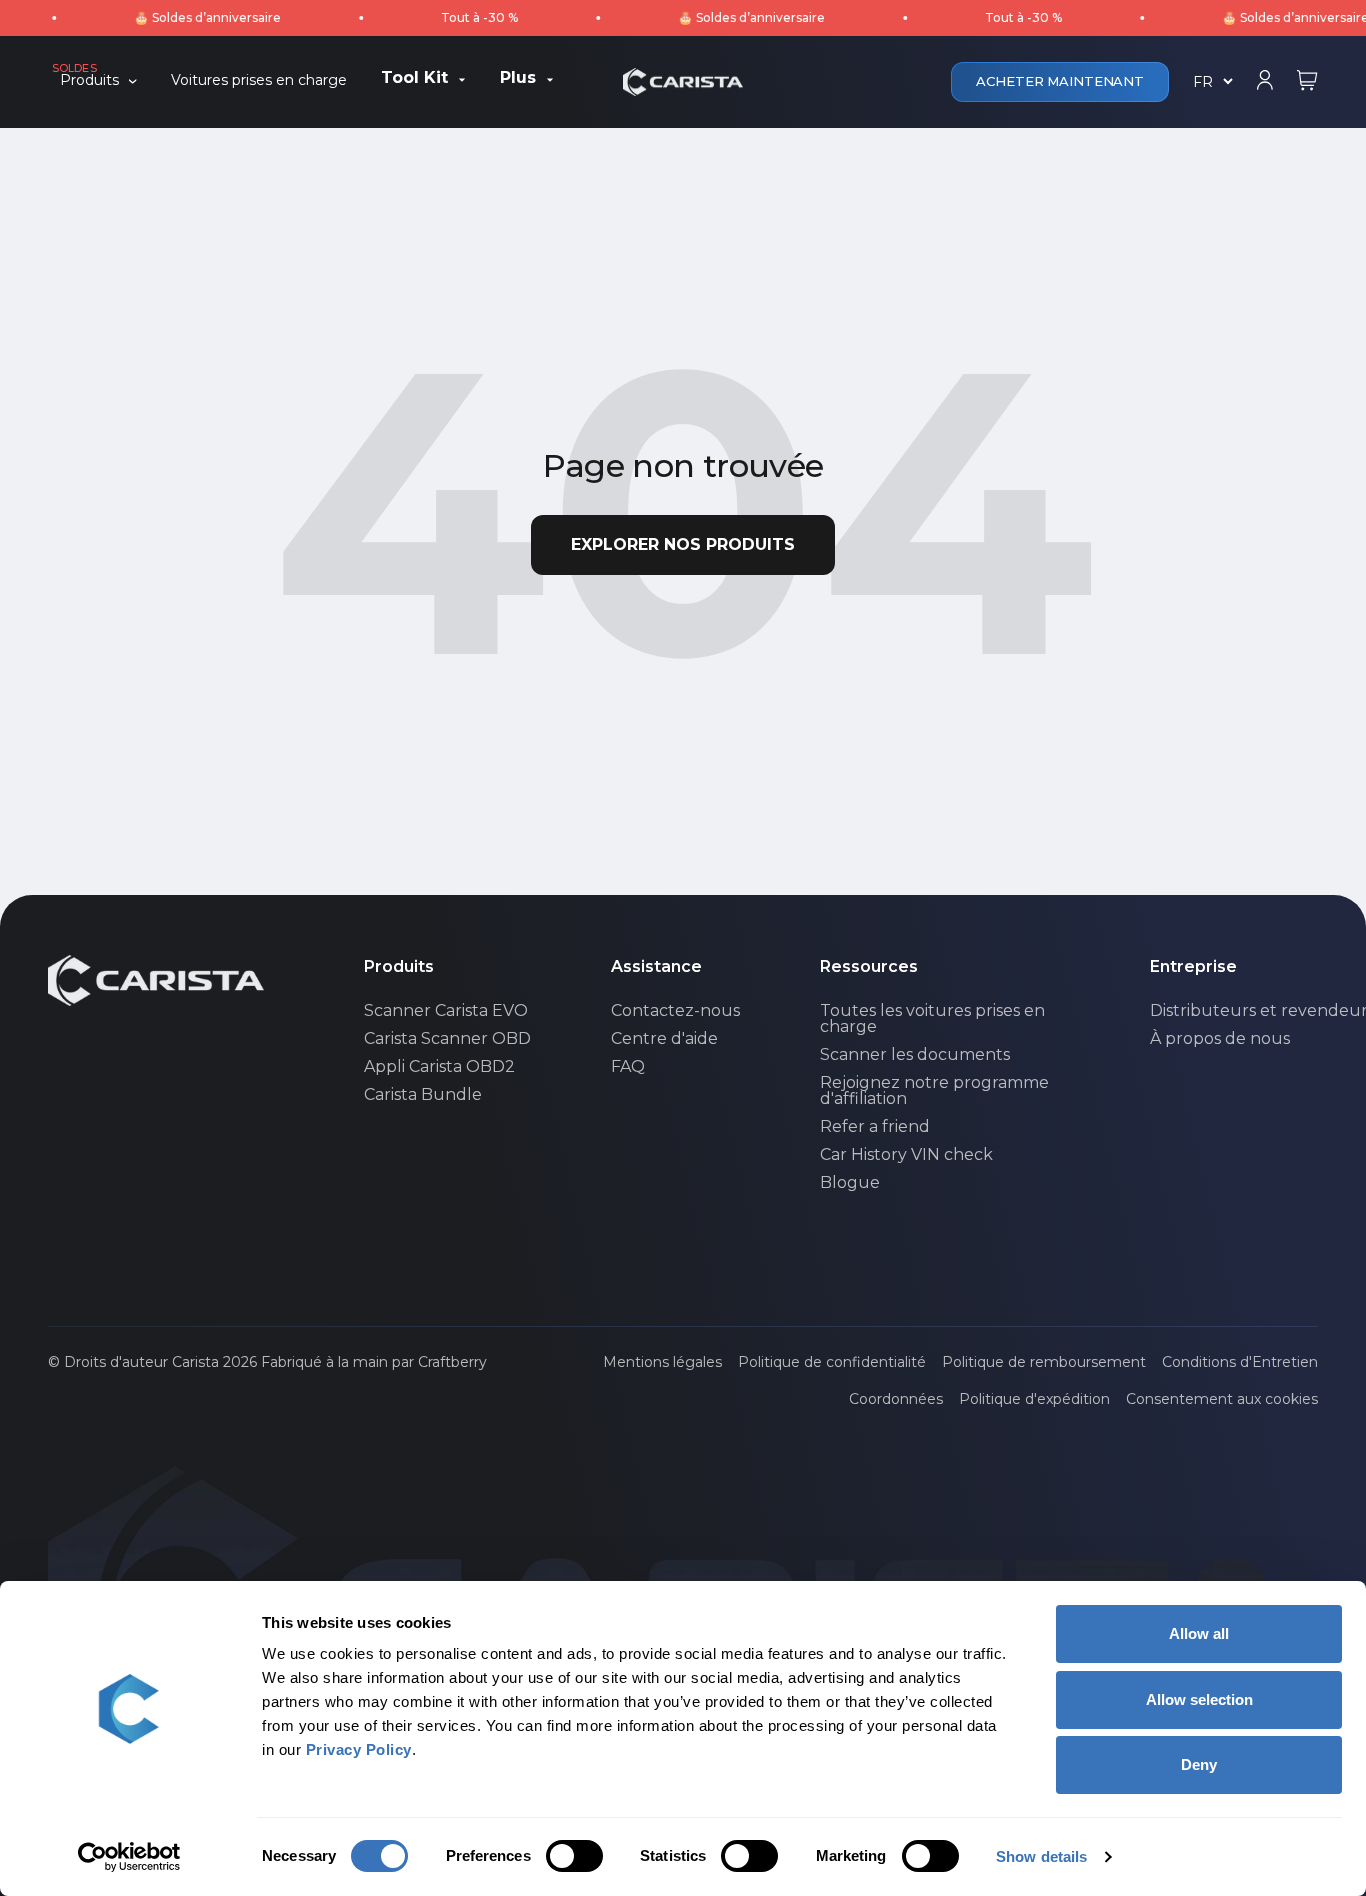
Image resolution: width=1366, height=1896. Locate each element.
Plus (518, 79)
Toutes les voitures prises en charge (932, 1019)
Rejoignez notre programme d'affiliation (934, 1091)
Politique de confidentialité (832, 1362)
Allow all (1199, 1633)
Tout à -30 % (447, 17)
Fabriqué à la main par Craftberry (374, 1362)
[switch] (574, 1856)
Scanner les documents (915, 1055)
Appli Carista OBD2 (439, 1067)
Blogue (850, 1183)
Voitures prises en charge (259, 81)
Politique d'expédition (1034, 1399)
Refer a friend (875, 1127)
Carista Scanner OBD (447, 1039)
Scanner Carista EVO (446, 1011)
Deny (1199, 1764)
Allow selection (1199, 1699)
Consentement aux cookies (1222, 1399)
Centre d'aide (664, 1039)
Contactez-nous (675, 1011)
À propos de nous (1220, 1039)
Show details (1041, 1856)
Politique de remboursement (1044, 1362)
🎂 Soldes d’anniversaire (175, 17)
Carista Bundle (423, 1095)
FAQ (628, 1067)
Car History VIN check (906, 1155)
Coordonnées (896, 1399)
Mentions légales (662, 1362)
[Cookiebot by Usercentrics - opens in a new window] (129, 1857)
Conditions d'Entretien (1240, 1362)
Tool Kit (414, 79)
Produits (89, 80)
